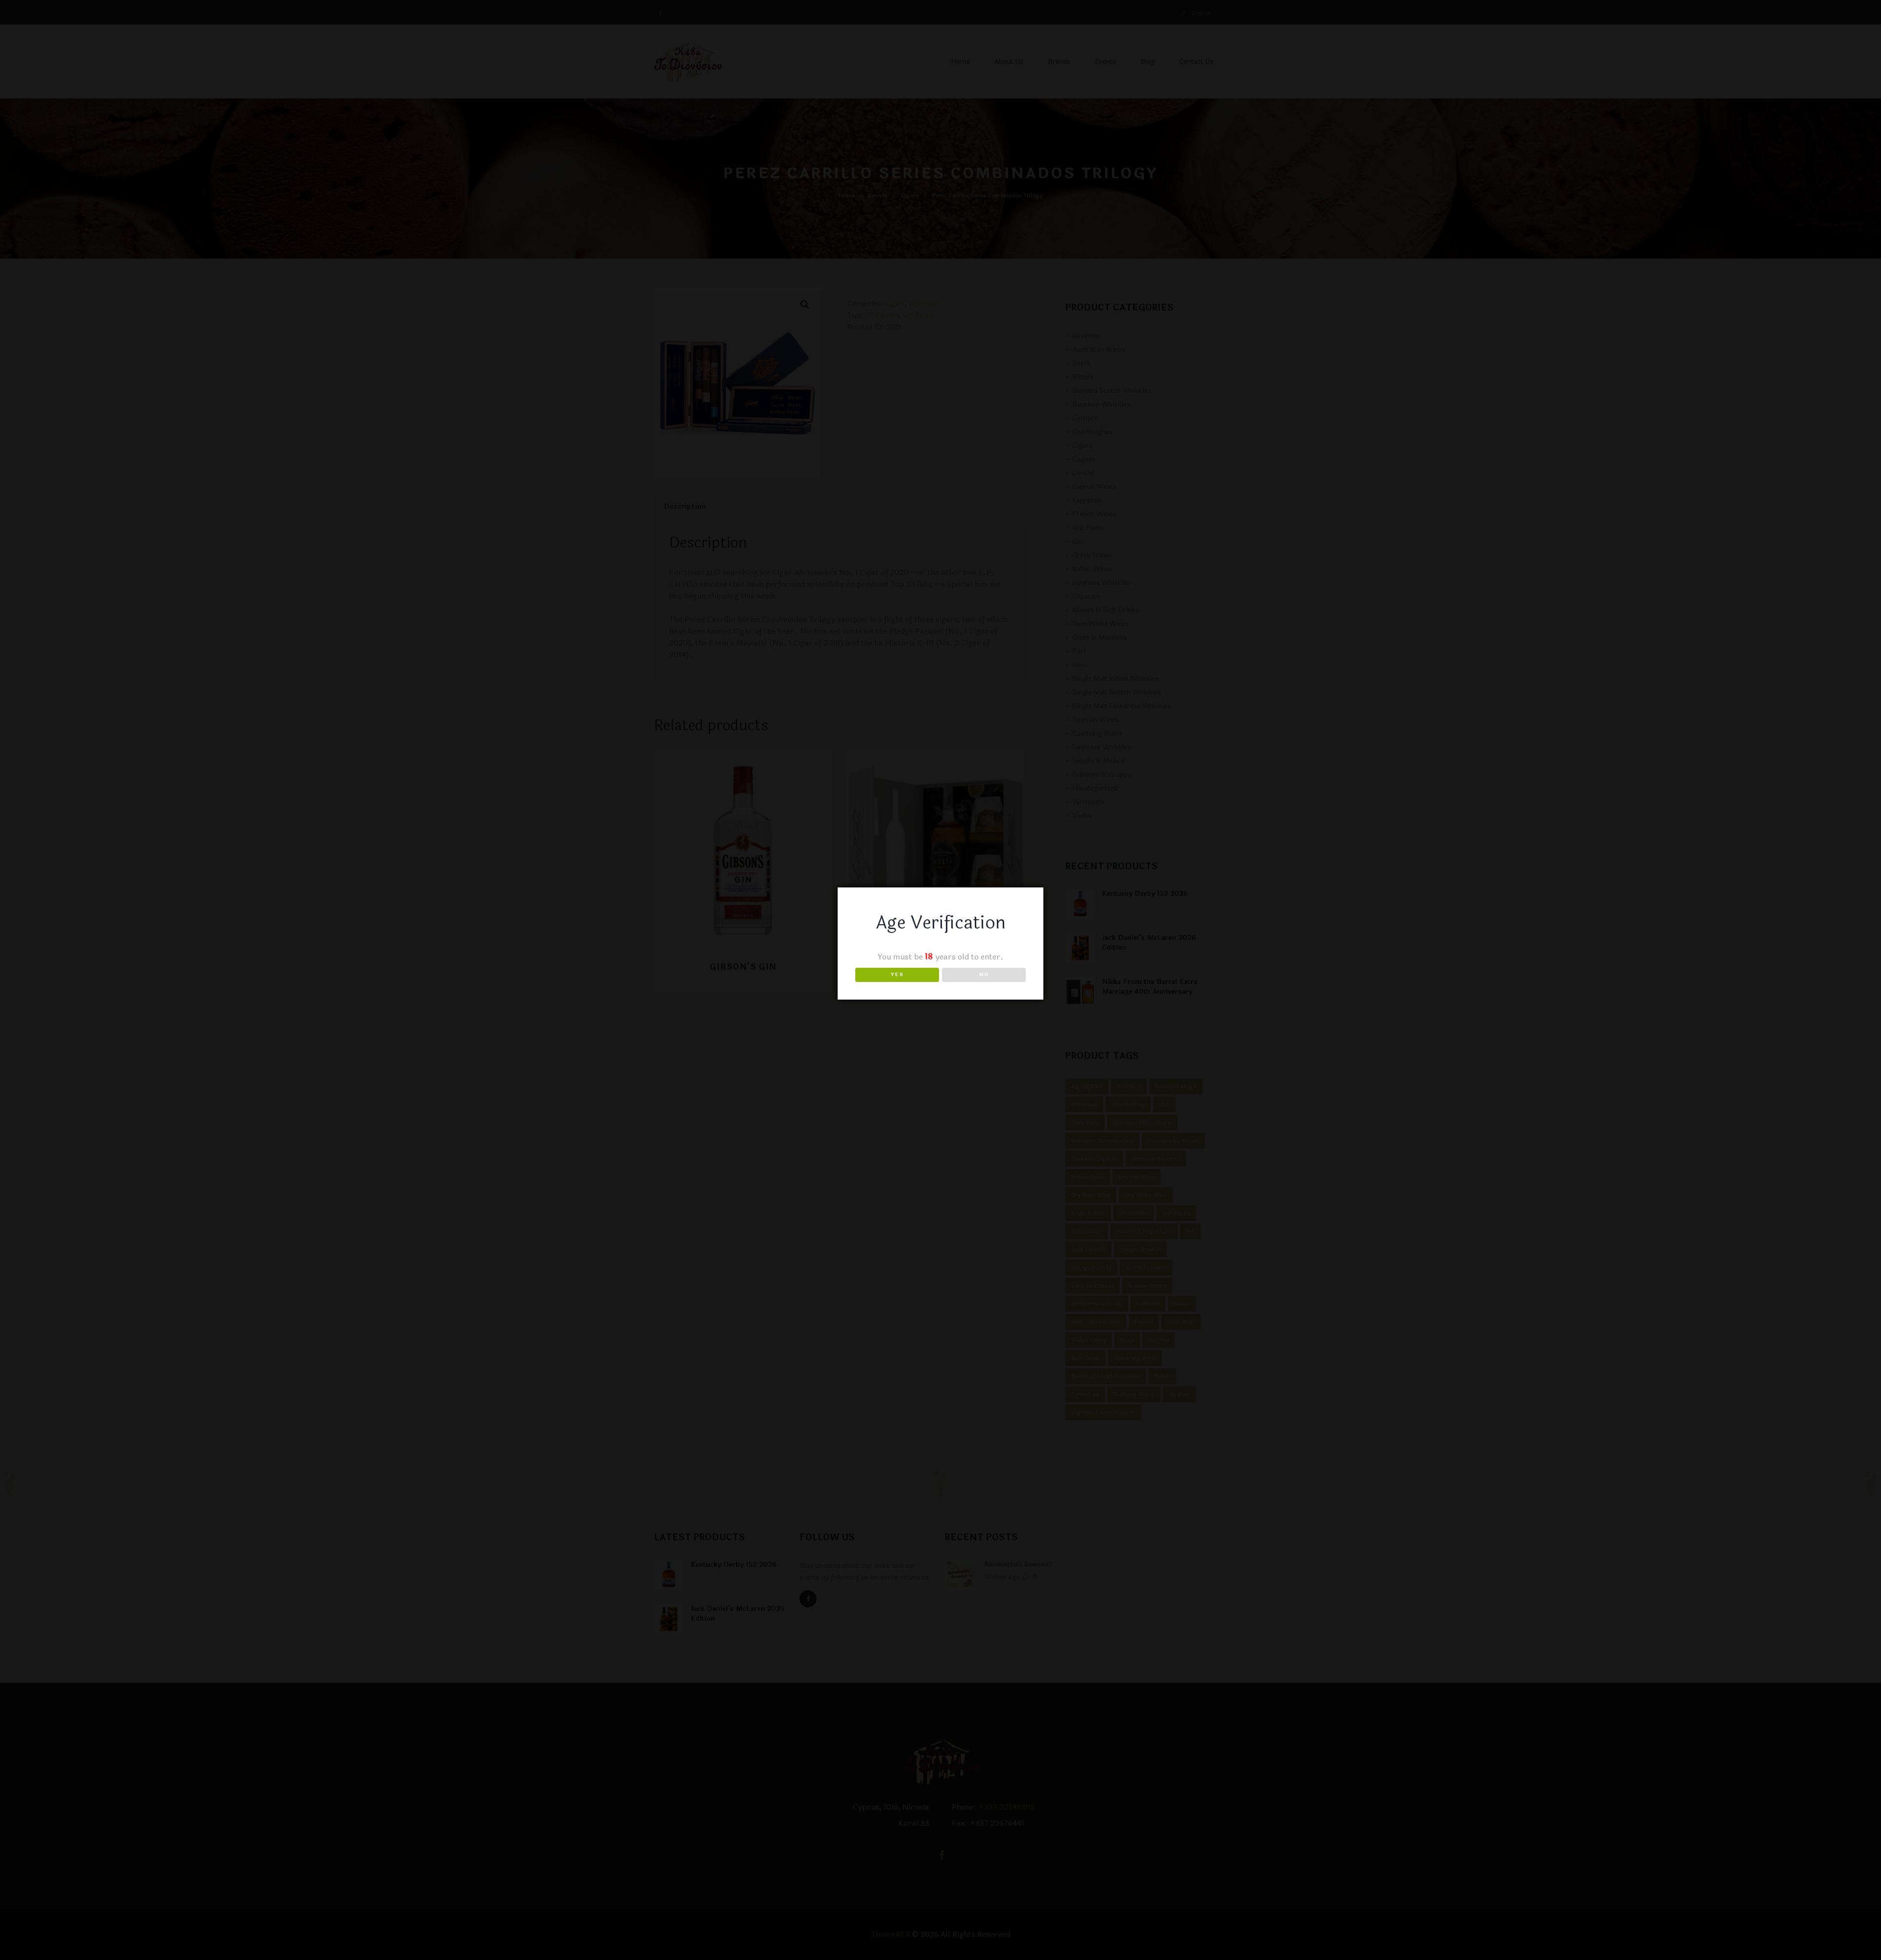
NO (984, 975)
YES (897, 975)
